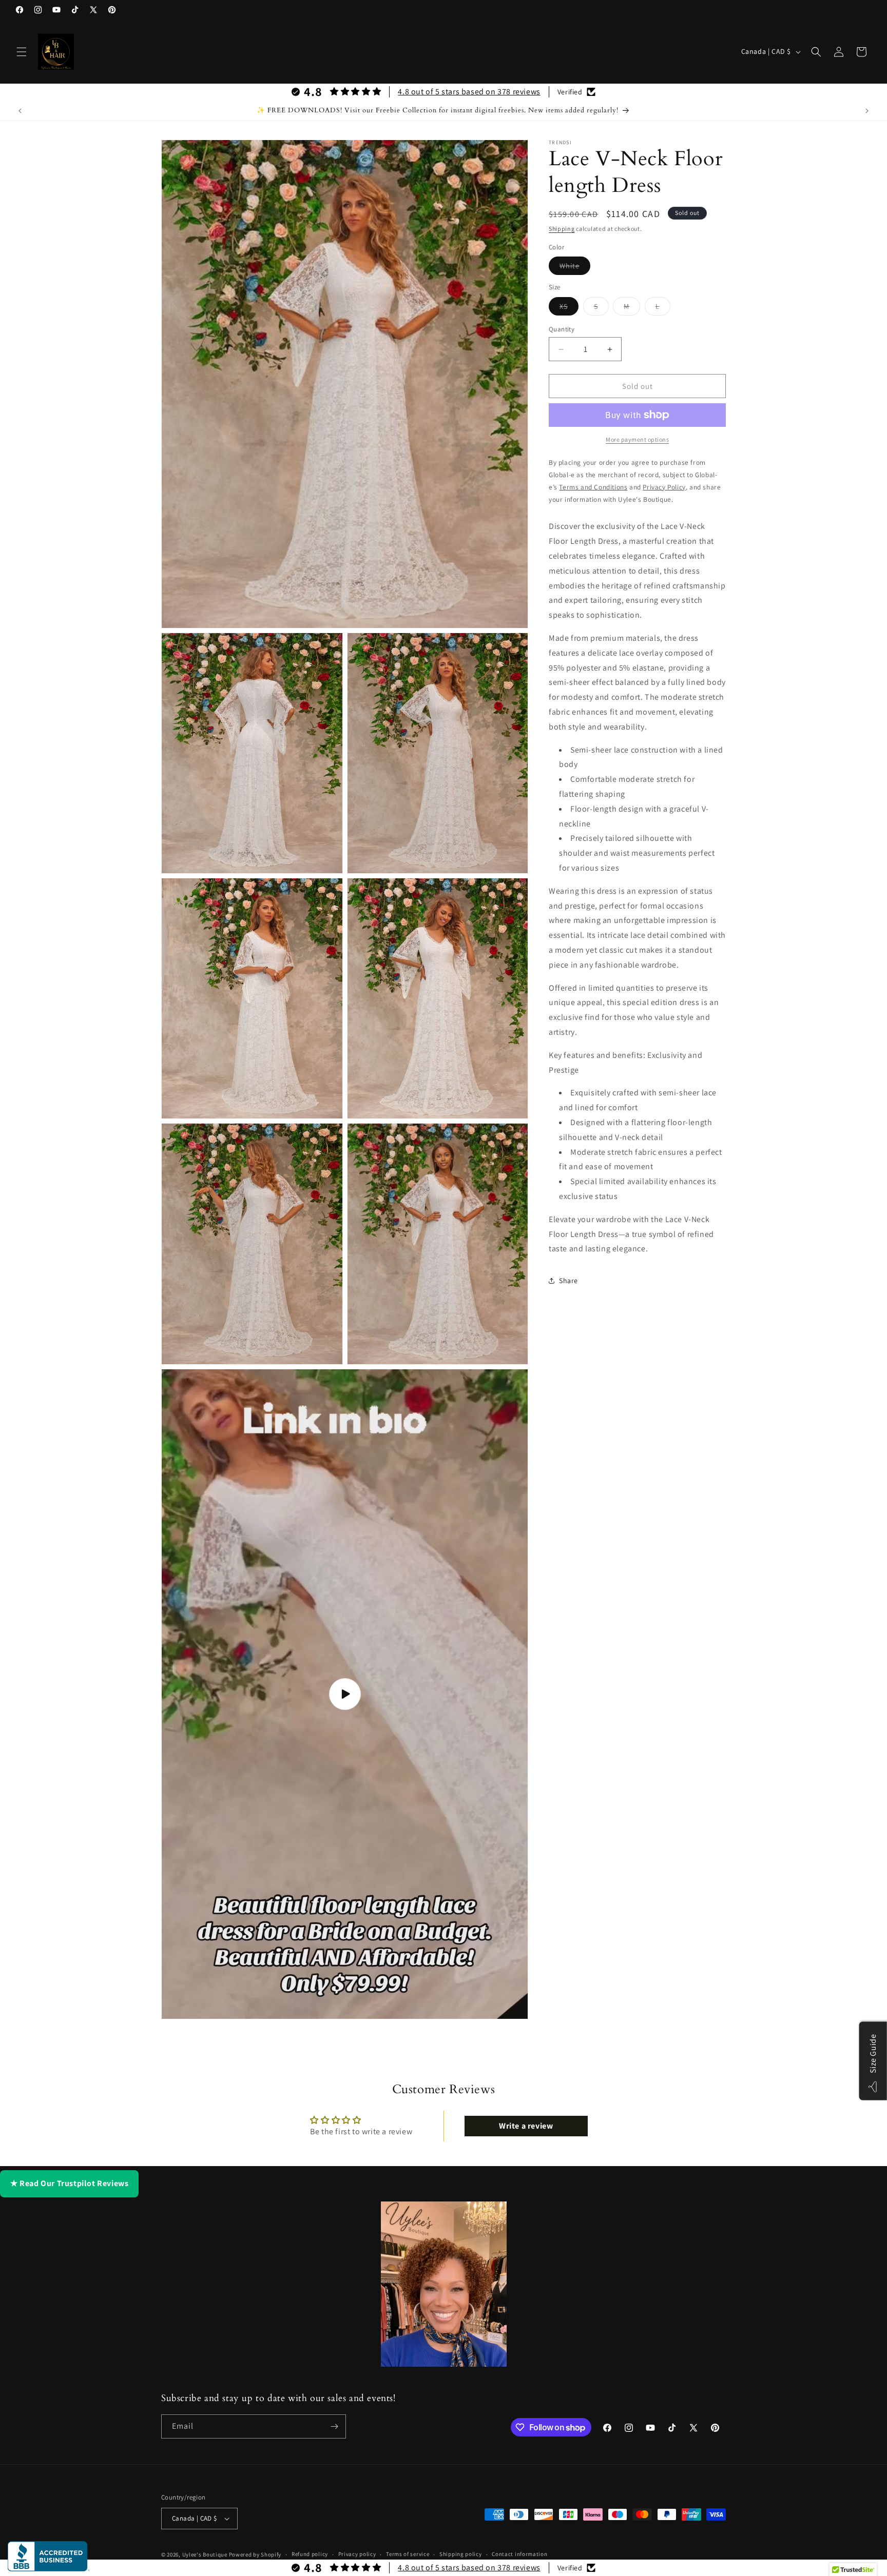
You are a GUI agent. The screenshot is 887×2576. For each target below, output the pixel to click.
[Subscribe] (334, 2426)
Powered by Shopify (255, 2554)
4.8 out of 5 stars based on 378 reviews (469, 92)
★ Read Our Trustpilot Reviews (69, 2183)
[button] (22, 52)
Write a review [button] (526, 2126)
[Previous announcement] (20, 111)
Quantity (562, 329)
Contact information (519, 2554)
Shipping (562, 229)
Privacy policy (357, 2554)
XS (569, 308)
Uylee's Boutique (205, 2554)
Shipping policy (461, 2554)
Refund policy (310, 2554)
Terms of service (408, 2554)
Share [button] (568, 1281)
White (575, 268)
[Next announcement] (867, 111)
